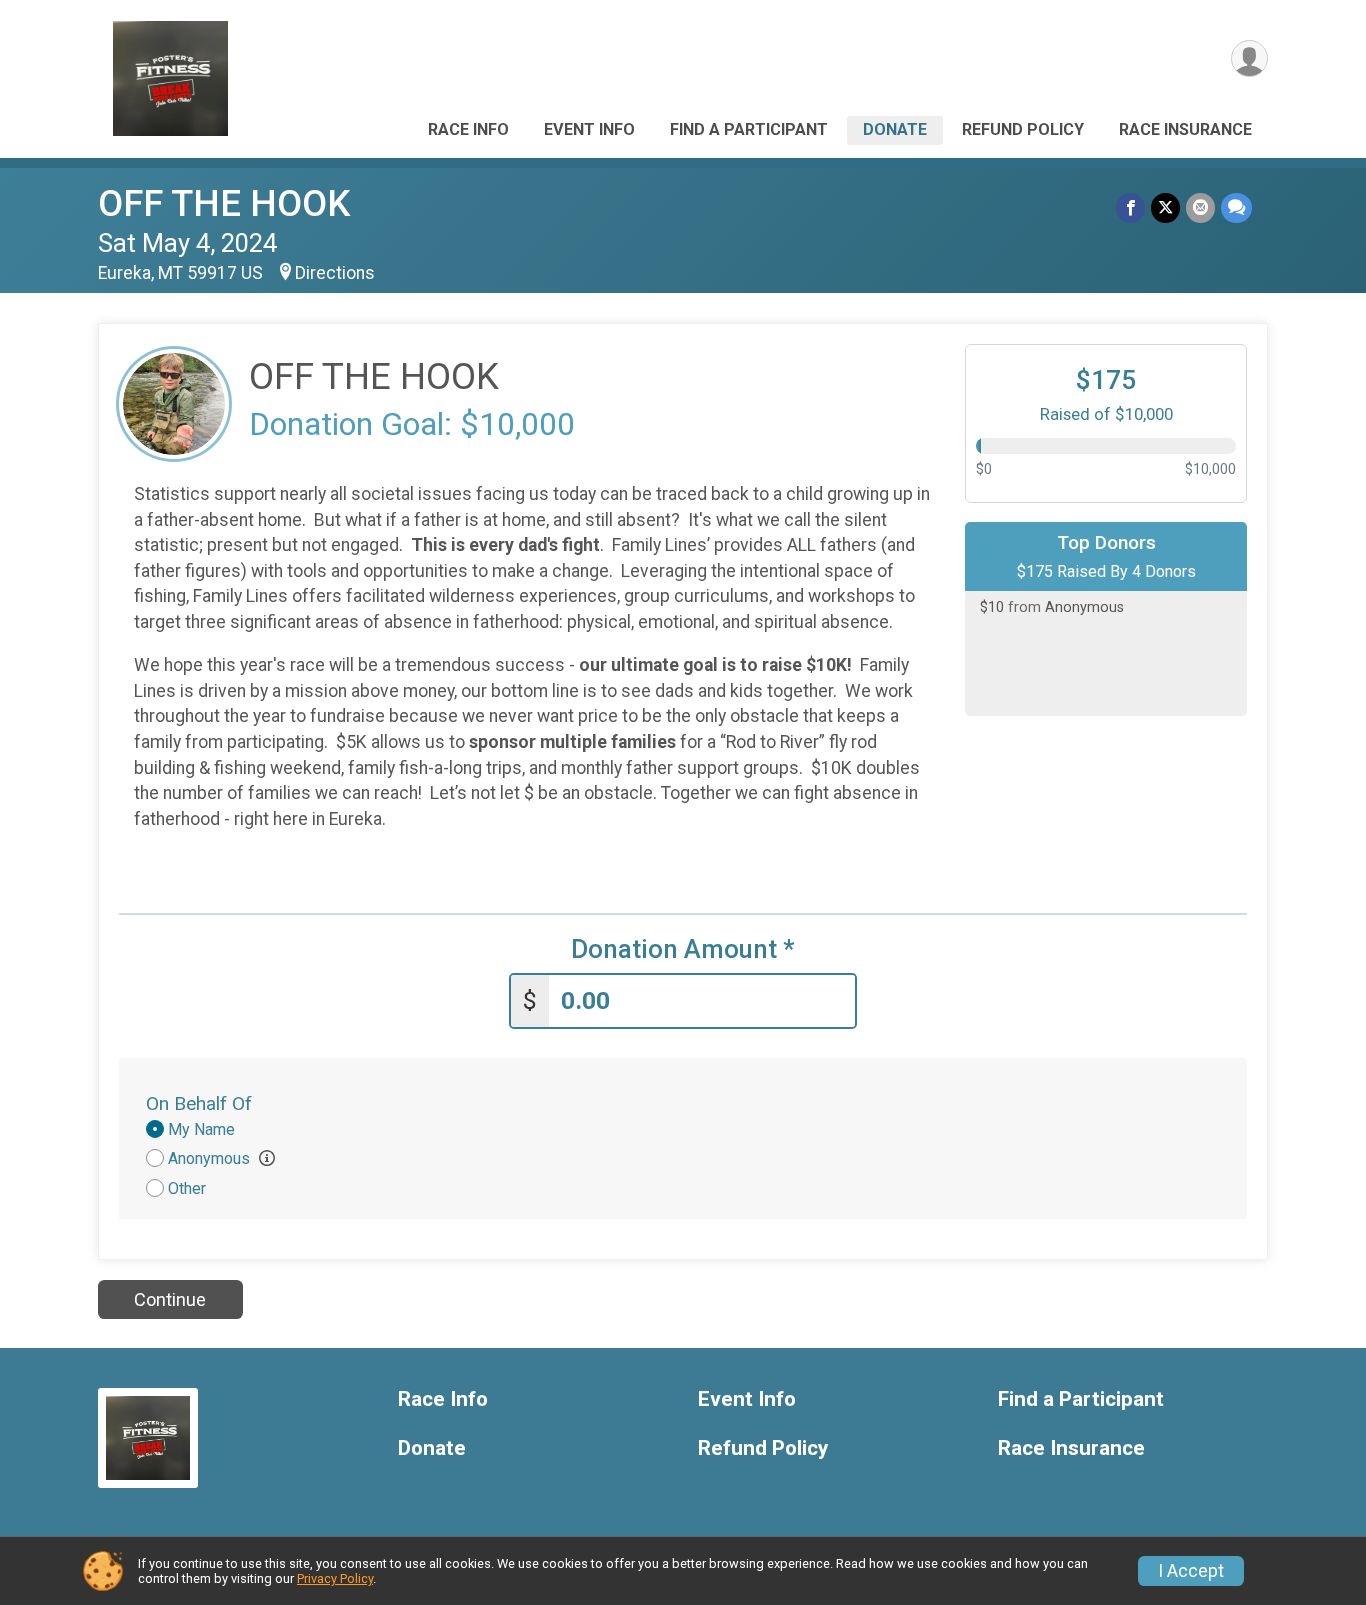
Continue (170, 1299)
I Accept (1191, 1571)
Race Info (468, 129)
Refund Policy (1023, 129)
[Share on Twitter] (1165, 207)
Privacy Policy (335, 1578)
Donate (895, 129)
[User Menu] (1249, 58)
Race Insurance (1185, 129)
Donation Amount (683, 949)
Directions (335, 273)
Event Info (589, 129)
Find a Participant (749, 129)
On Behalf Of (199, 1103)
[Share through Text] (1236, 207)
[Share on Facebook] (1130, 207)
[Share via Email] (1200, 207)
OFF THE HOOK (224, 203)
